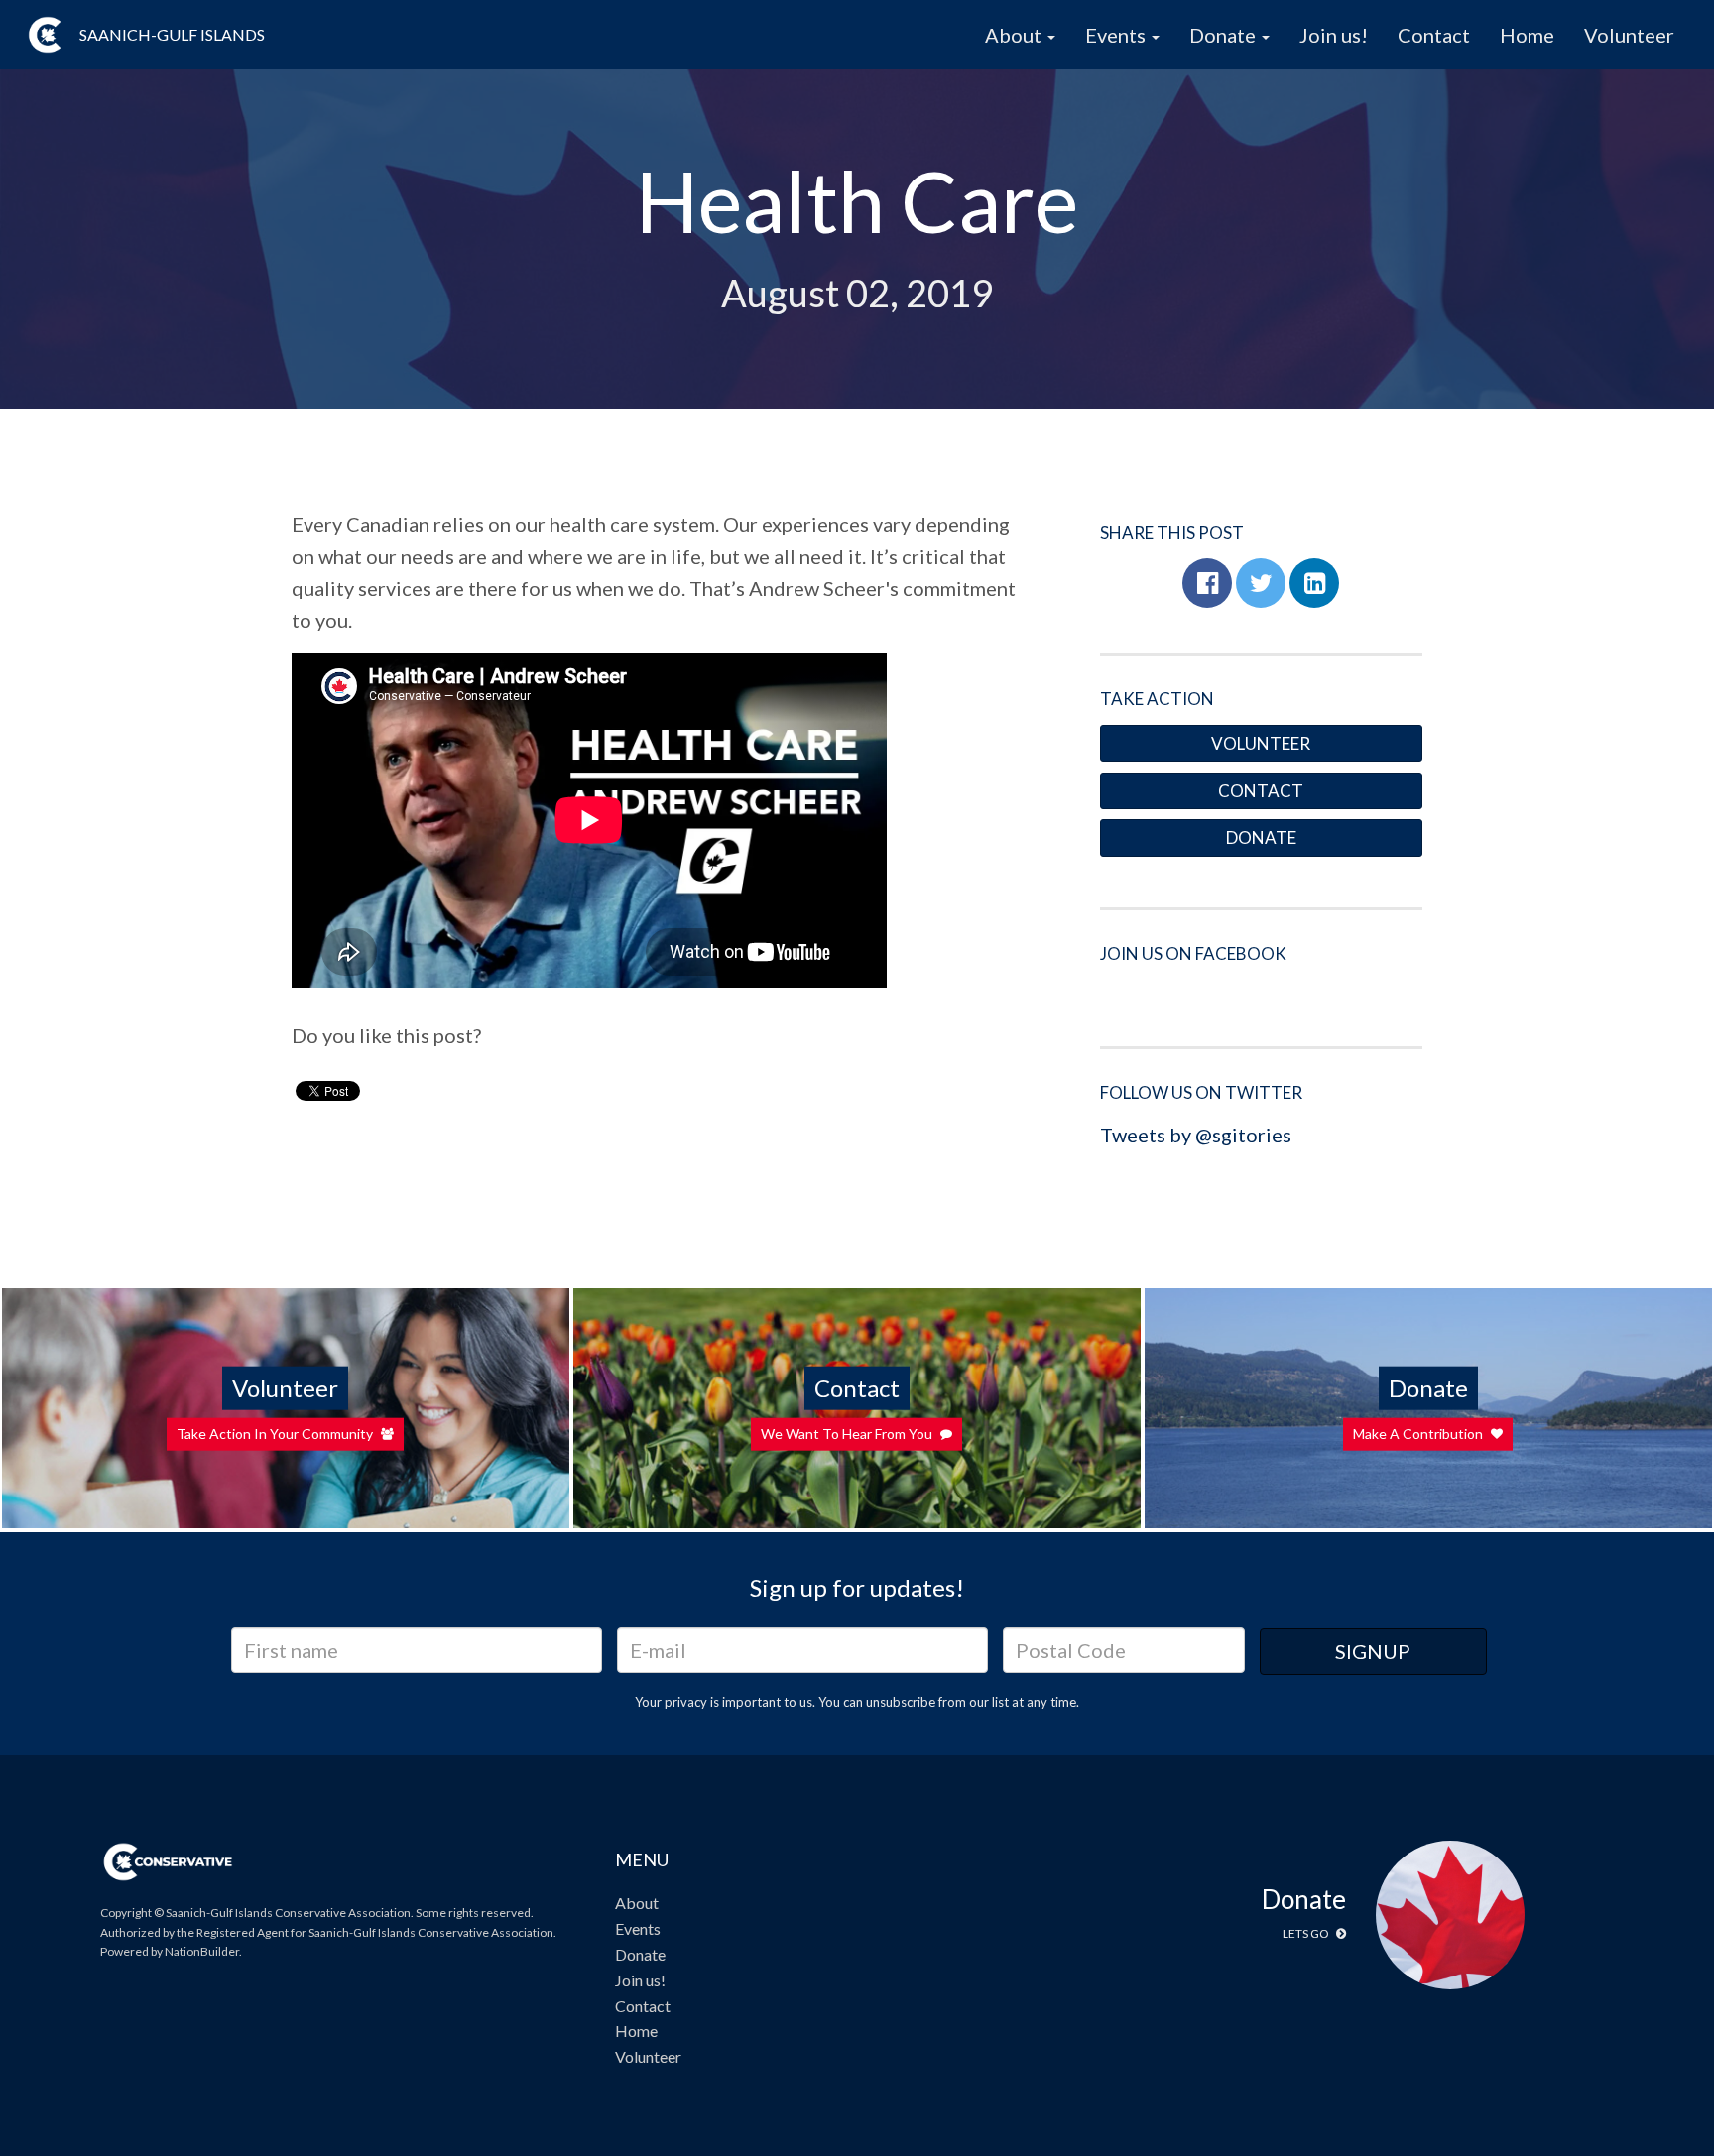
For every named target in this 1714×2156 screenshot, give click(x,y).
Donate (1261, 838)
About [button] (1015, 35)
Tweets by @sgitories (1196, 1135)
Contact (1434, 35)
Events (638, 1928)
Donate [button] (1224, 35)
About (637, 1903)
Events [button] (1117, 35)
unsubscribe (901, 1702)
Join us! (1334, 35)
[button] (1207, 583)
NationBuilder (202, 1951)
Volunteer (1629, 35)
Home (1527, 35)
